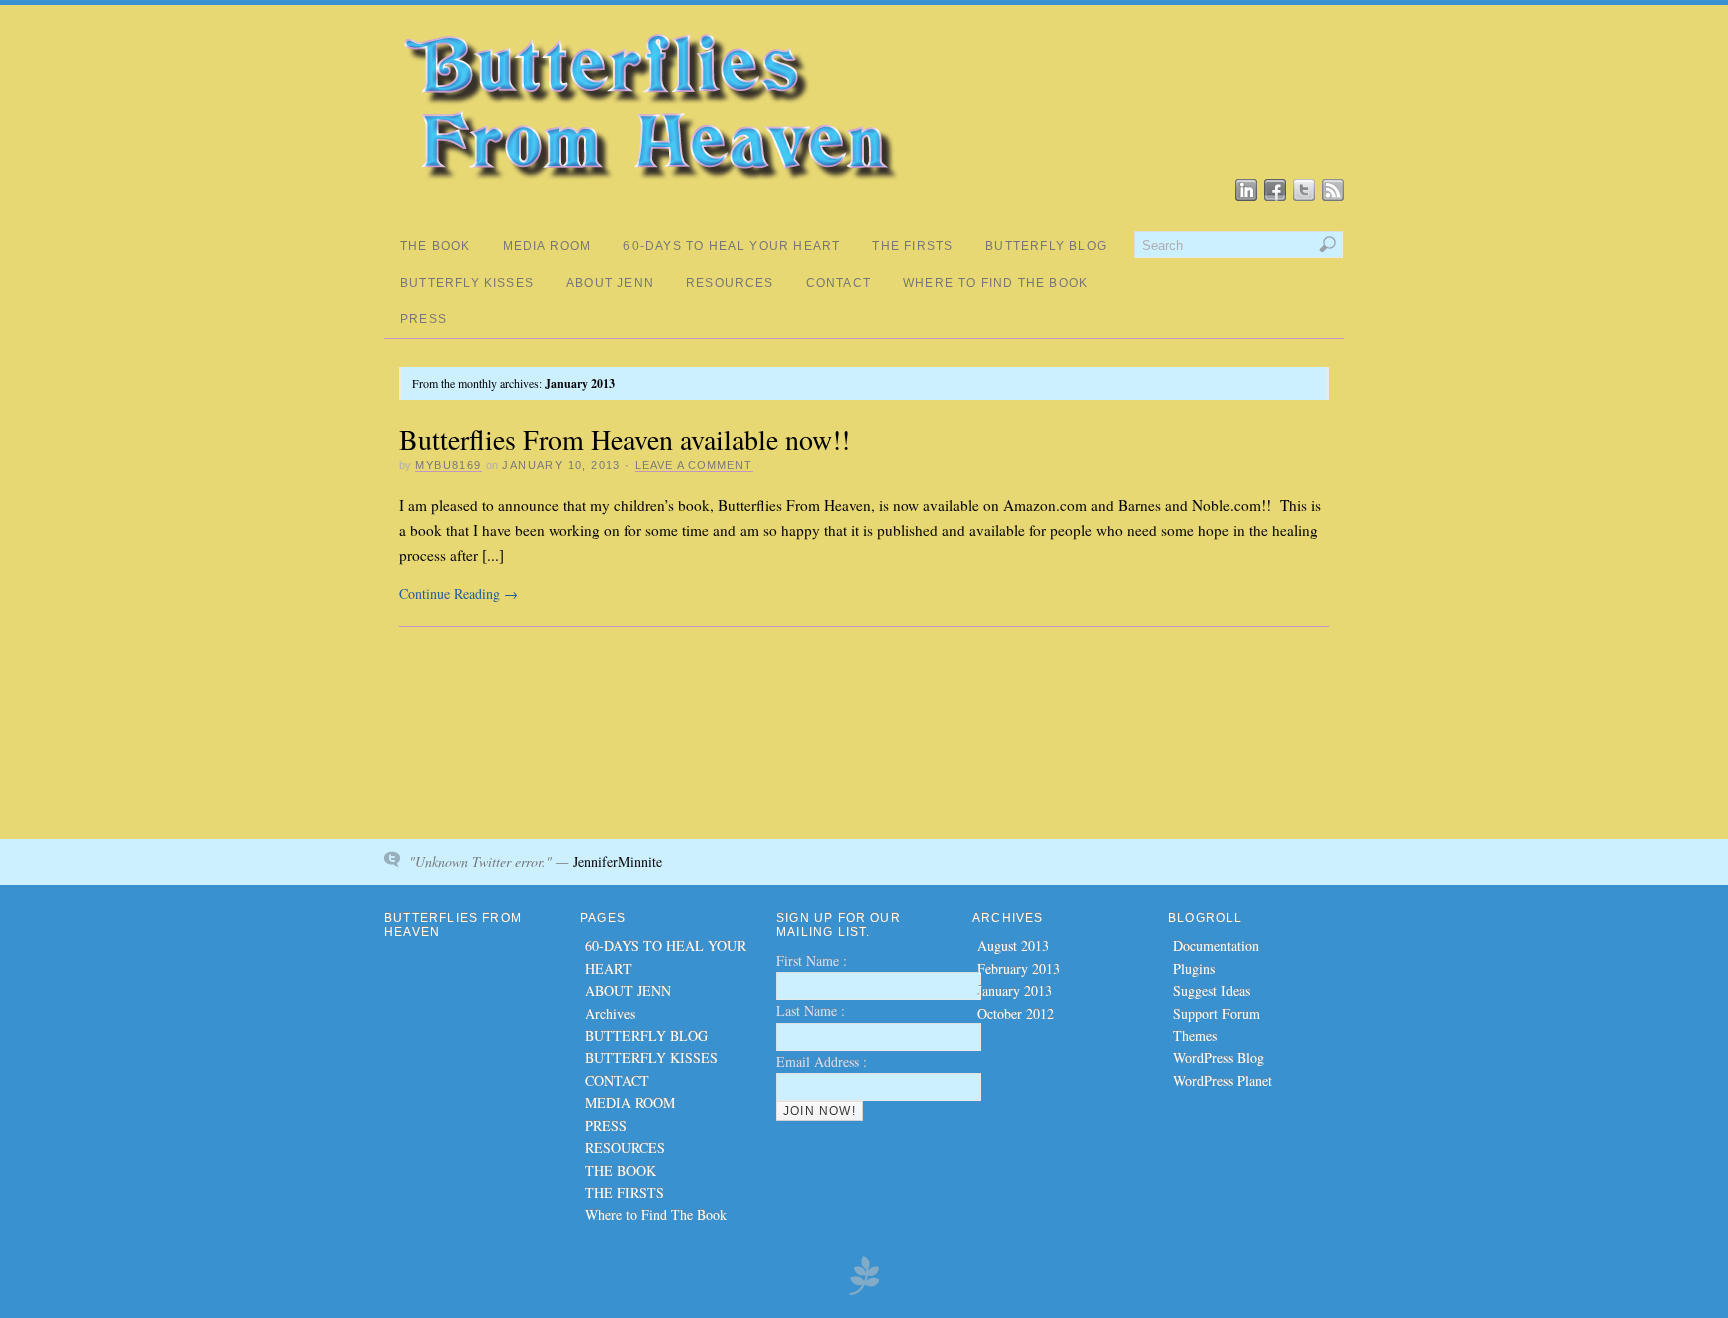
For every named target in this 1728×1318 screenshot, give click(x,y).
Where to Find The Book (995, 283)
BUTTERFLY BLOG (1046, 246)
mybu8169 (448, 465)
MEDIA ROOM (547, 246)
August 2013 (1013, 945)
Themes (1195, 1035)
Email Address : (821, 1061)
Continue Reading (458, 593)
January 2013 (1014, 990)
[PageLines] (864, 1292)
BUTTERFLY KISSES (467, 283)
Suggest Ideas (1211, 990)
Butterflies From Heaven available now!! (624, 439)
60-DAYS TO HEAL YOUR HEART (731, 246)
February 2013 (1018, 968)
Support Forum (1216, 1013)
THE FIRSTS (912, 246)
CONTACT (838, 283)
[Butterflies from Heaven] (649, 191)
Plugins (1194, 968)
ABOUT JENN (610, 283)
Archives (610, 1013)
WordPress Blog (1218, 1057)
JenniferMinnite (617, 861)
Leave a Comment (694, 465)
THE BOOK (435, 246)
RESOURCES (730, 283)
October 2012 (1015, 1013)
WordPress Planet (1222, 1080)
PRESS (423, 319)
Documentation (1216, 945)
